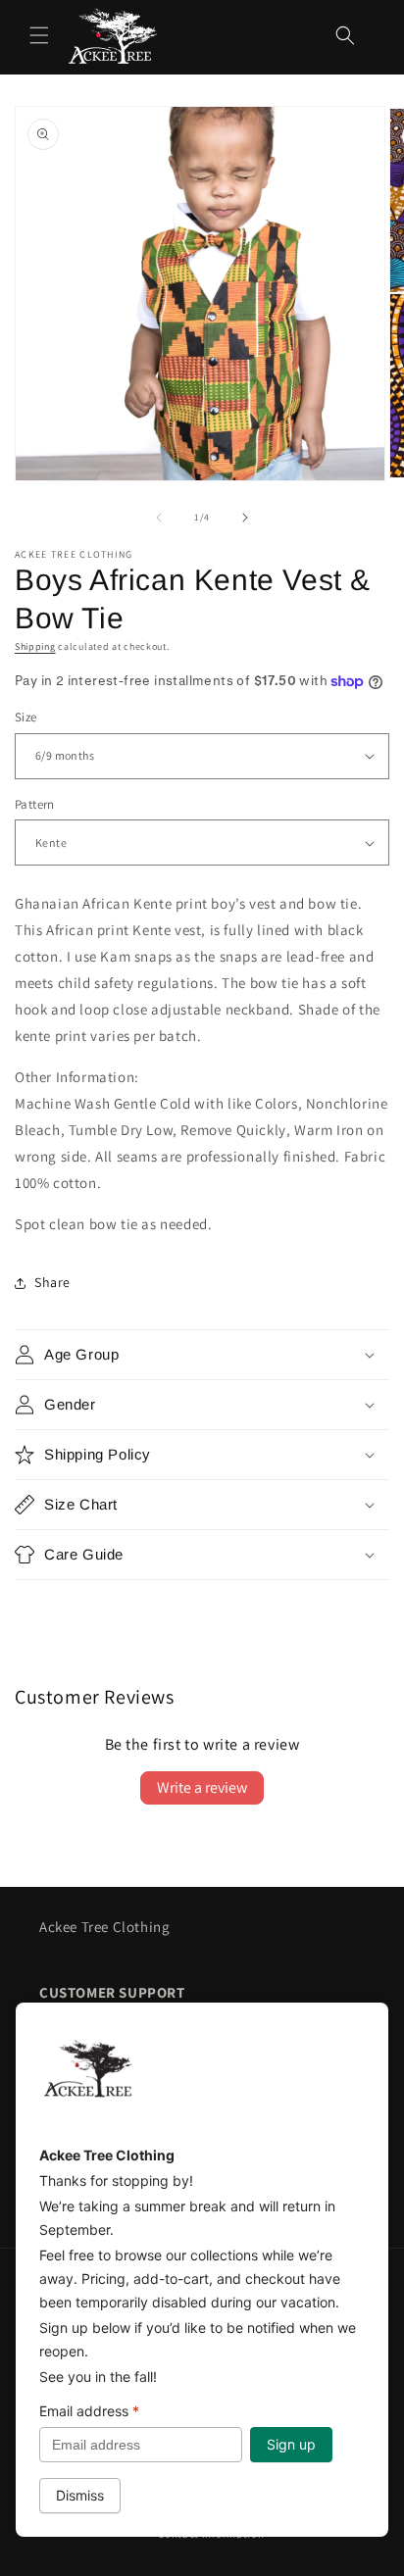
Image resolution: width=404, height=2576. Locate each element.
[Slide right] (245, 518)
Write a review (202, 1787)
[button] (39, 35)
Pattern (35, 804)
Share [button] (52, 1282)
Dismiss (80, 2495)
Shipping (35, 646)
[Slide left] (159, 518)
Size (26, 717)
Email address (89, 2411)
